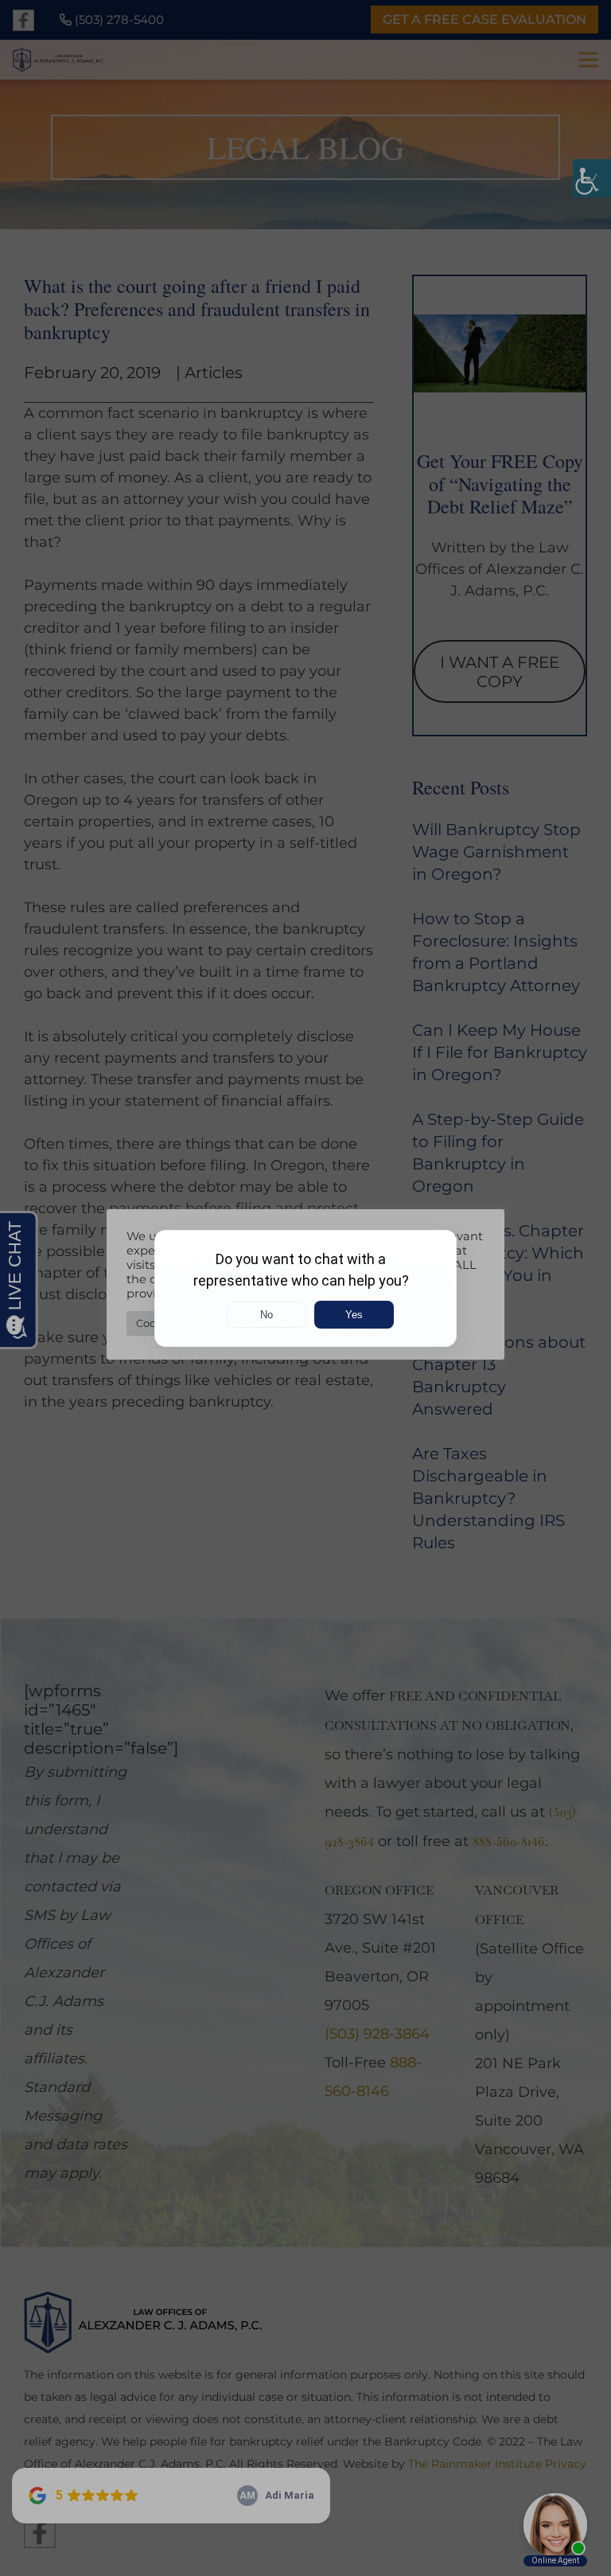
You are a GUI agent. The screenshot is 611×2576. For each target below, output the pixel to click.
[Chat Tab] (305, 1288)
